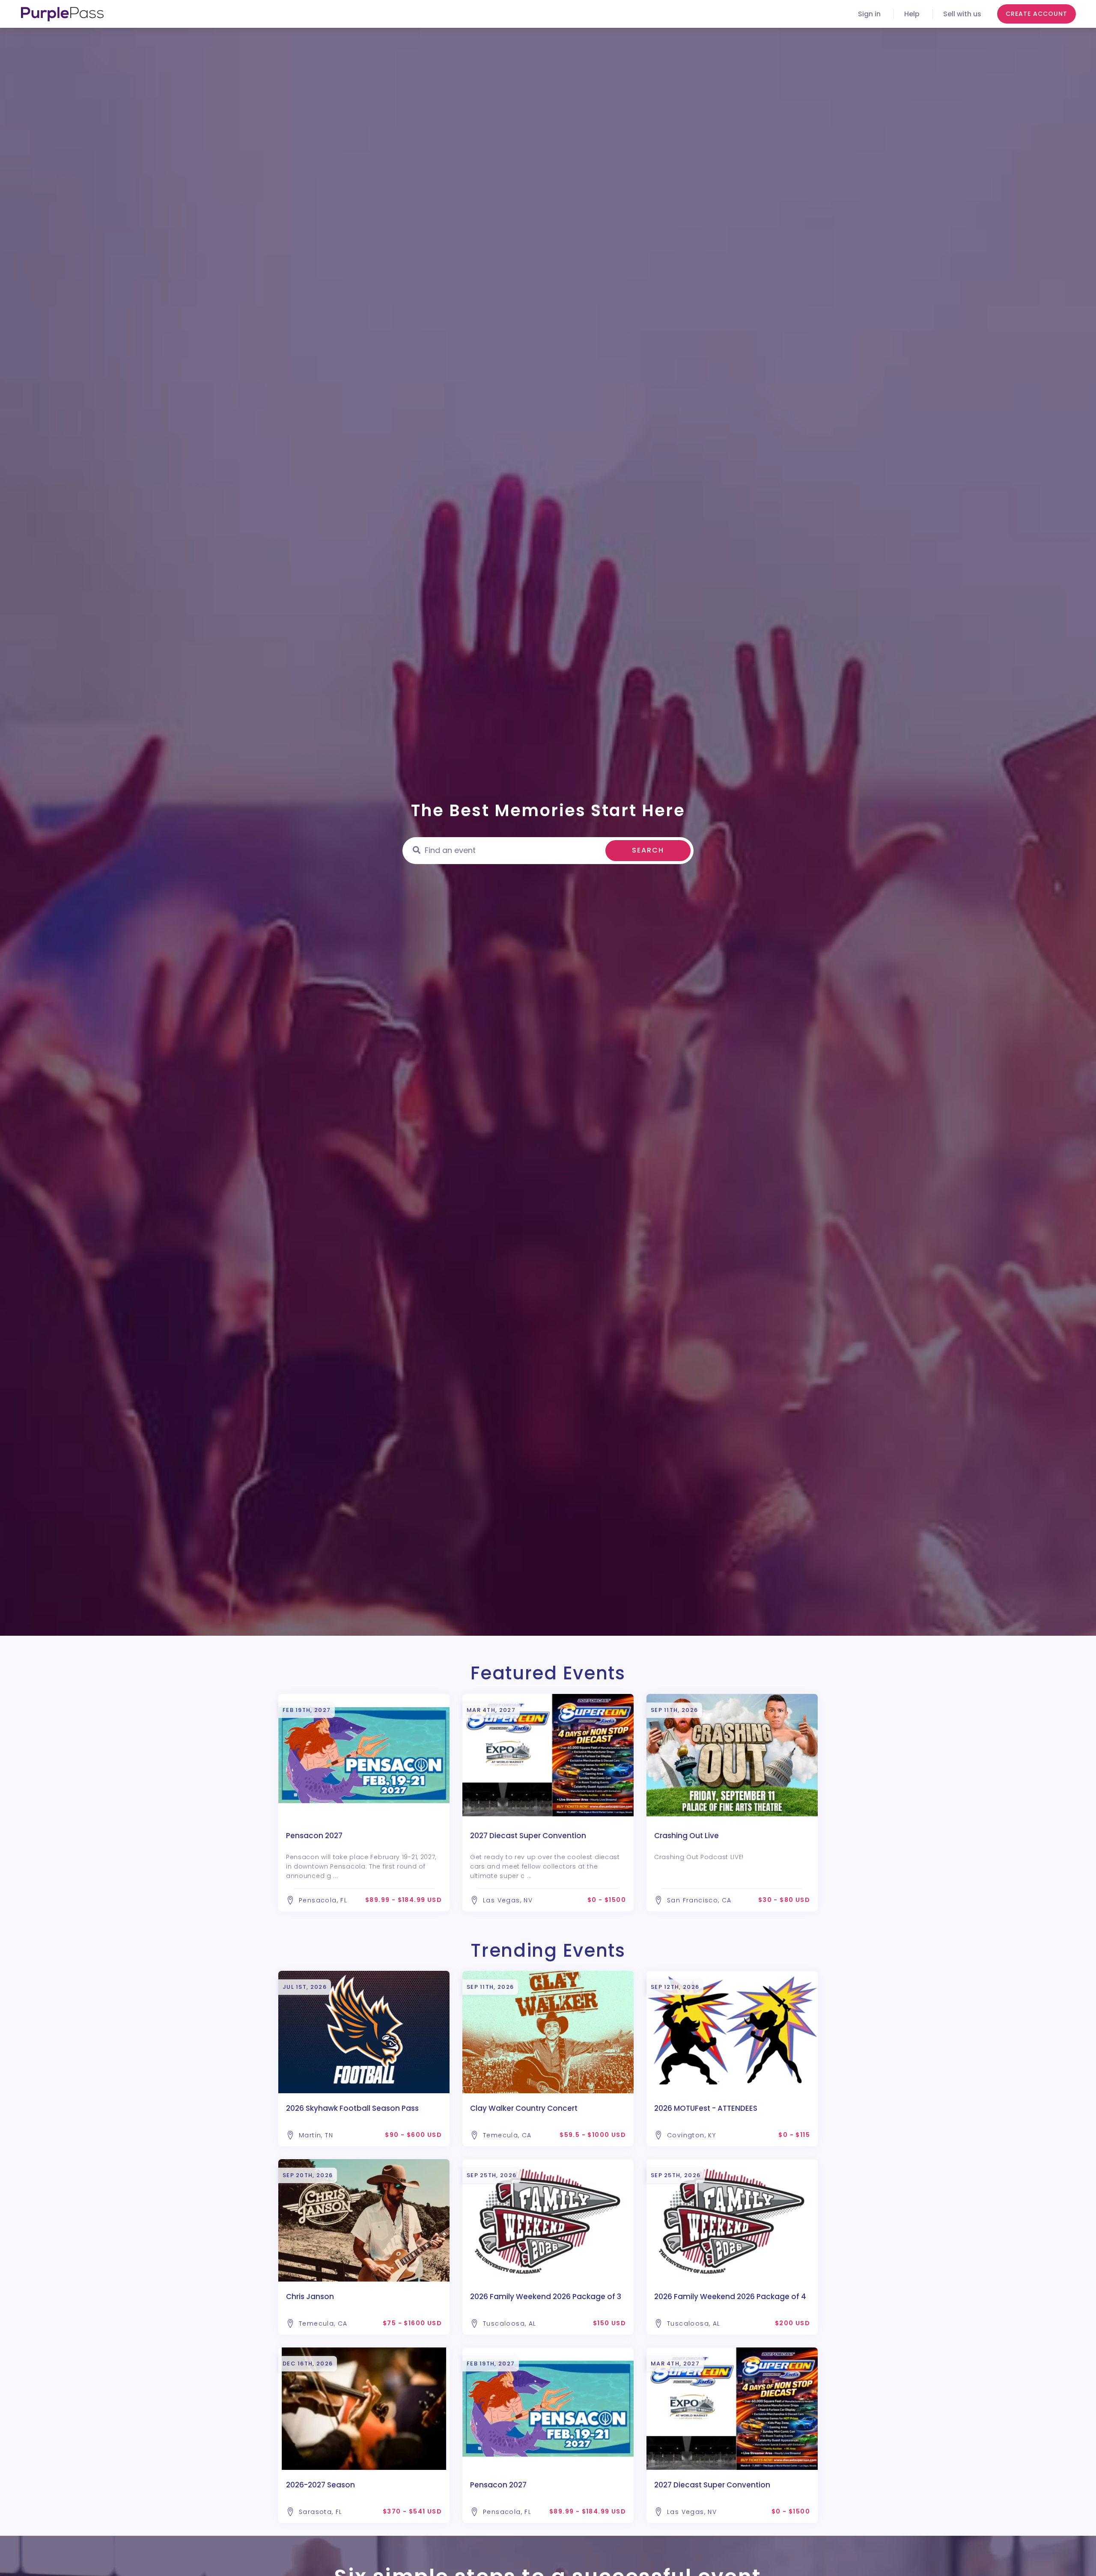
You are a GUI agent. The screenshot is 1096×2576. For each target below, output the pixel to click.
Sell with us (962, 14)
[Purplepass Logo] (62, 14)
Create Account (1036, 14)
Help (912, 14)
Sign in (869, 14)
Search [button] (648, 850)
